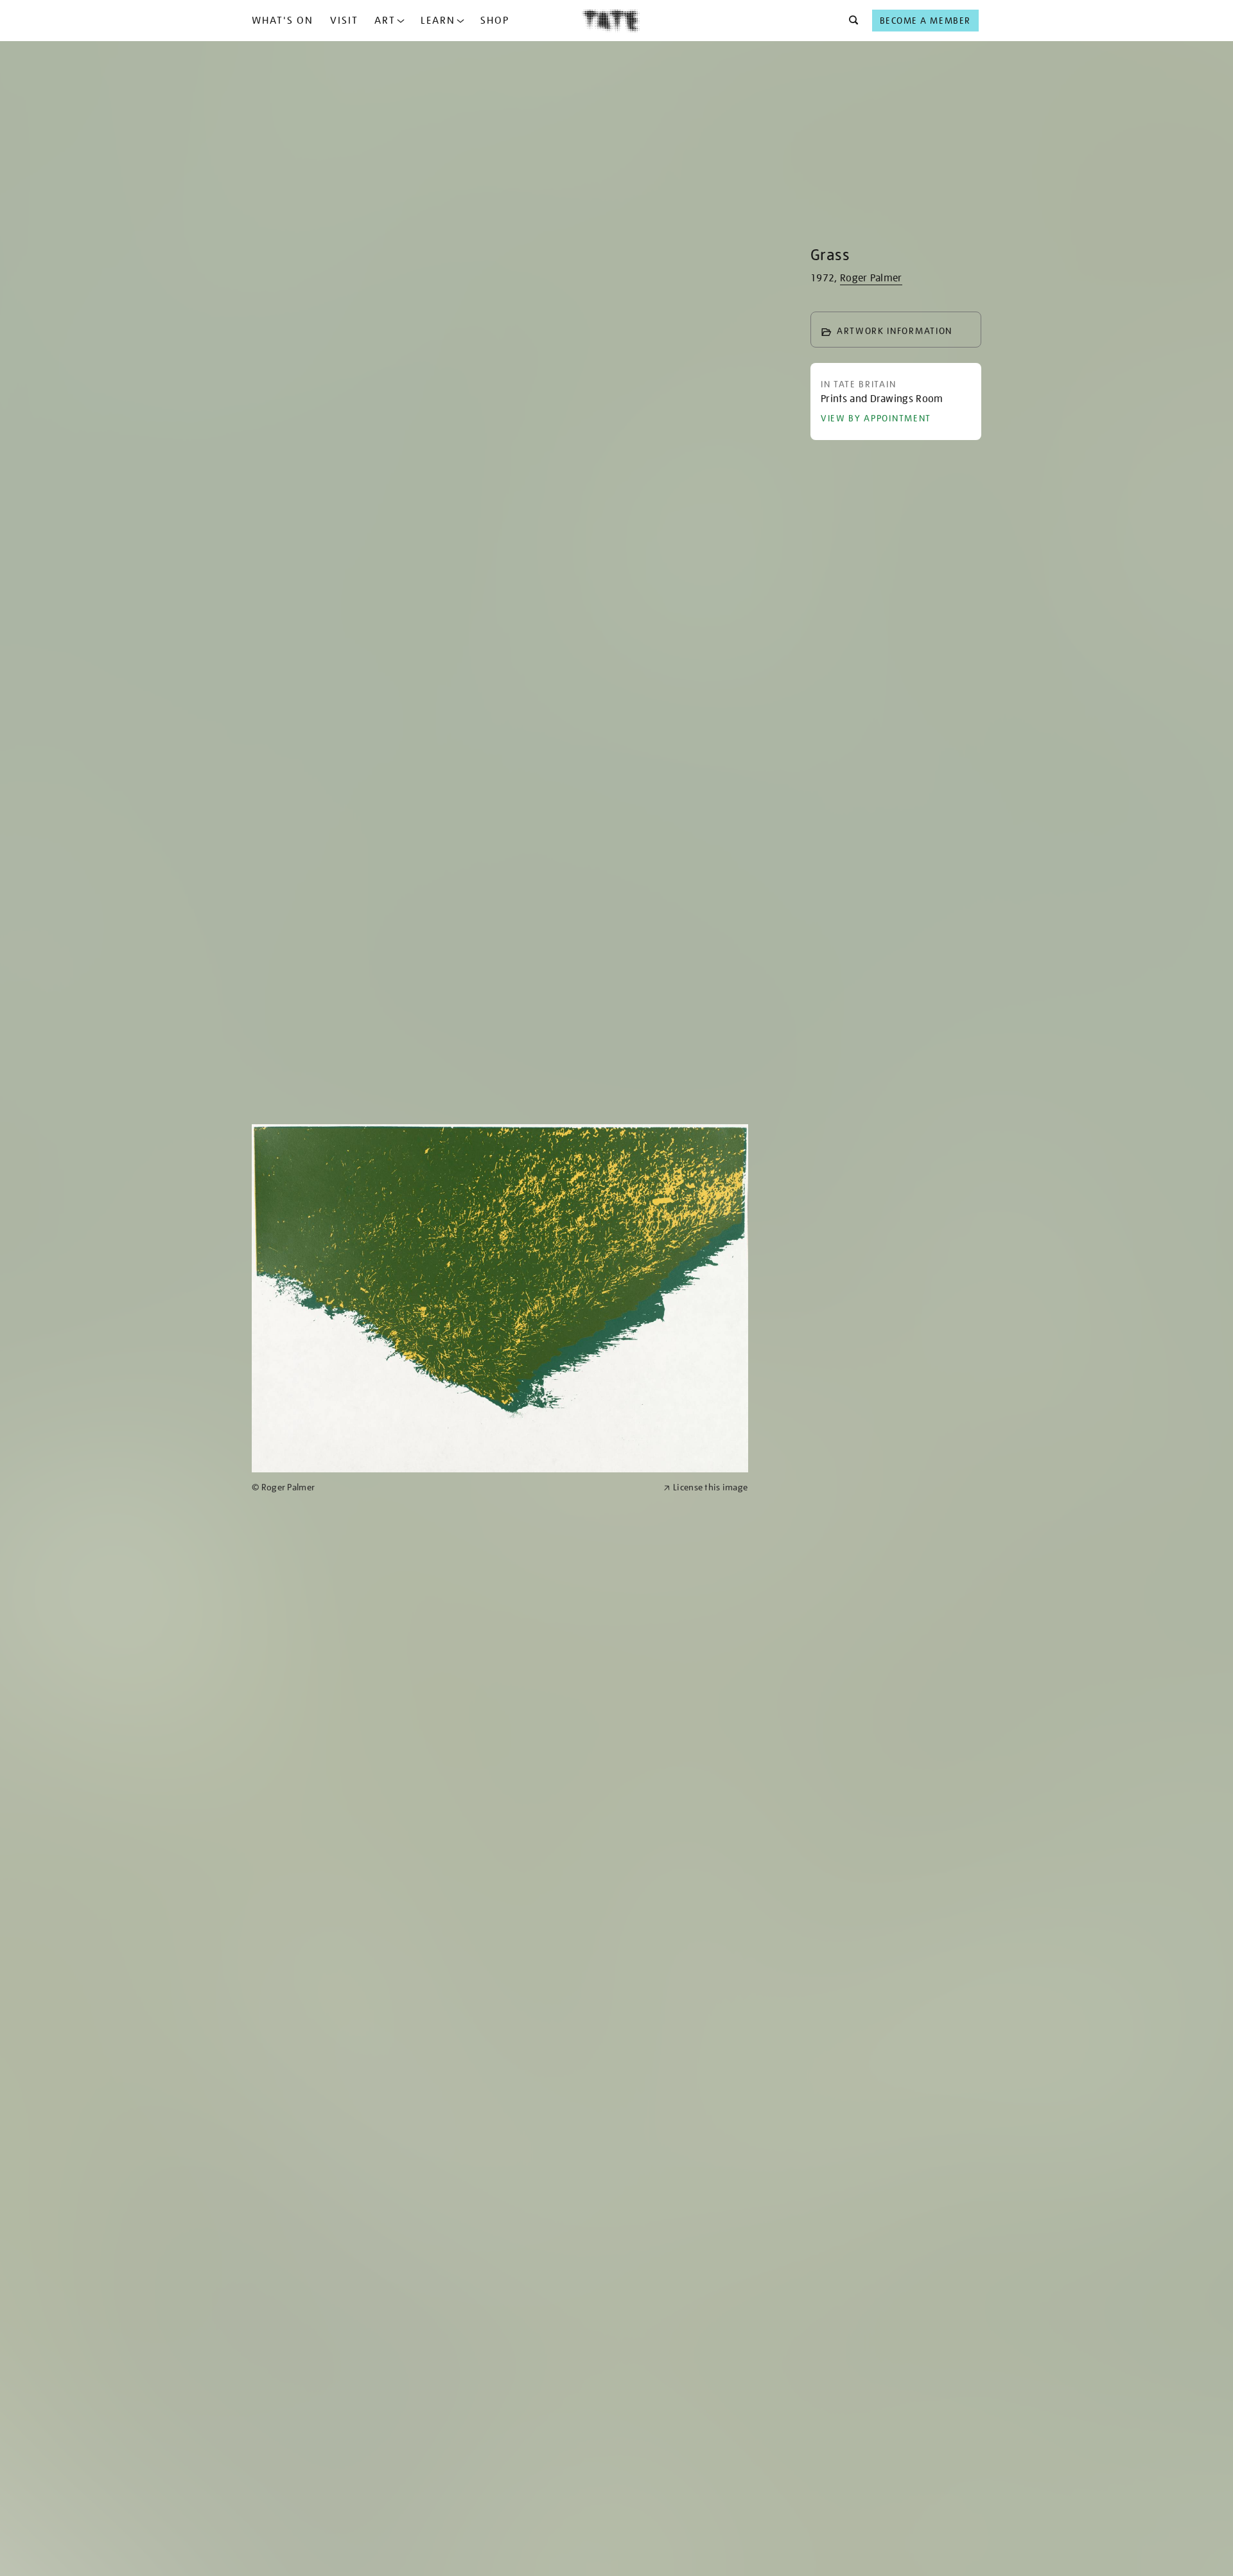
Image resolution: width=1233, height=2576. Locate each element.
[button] (850, 21)
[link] (452, 1487)
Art (385, 21)
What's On (283, 21)
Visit (344, 21)
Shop (495, 21)
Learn (438, 21)
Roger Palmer (871, 278)
